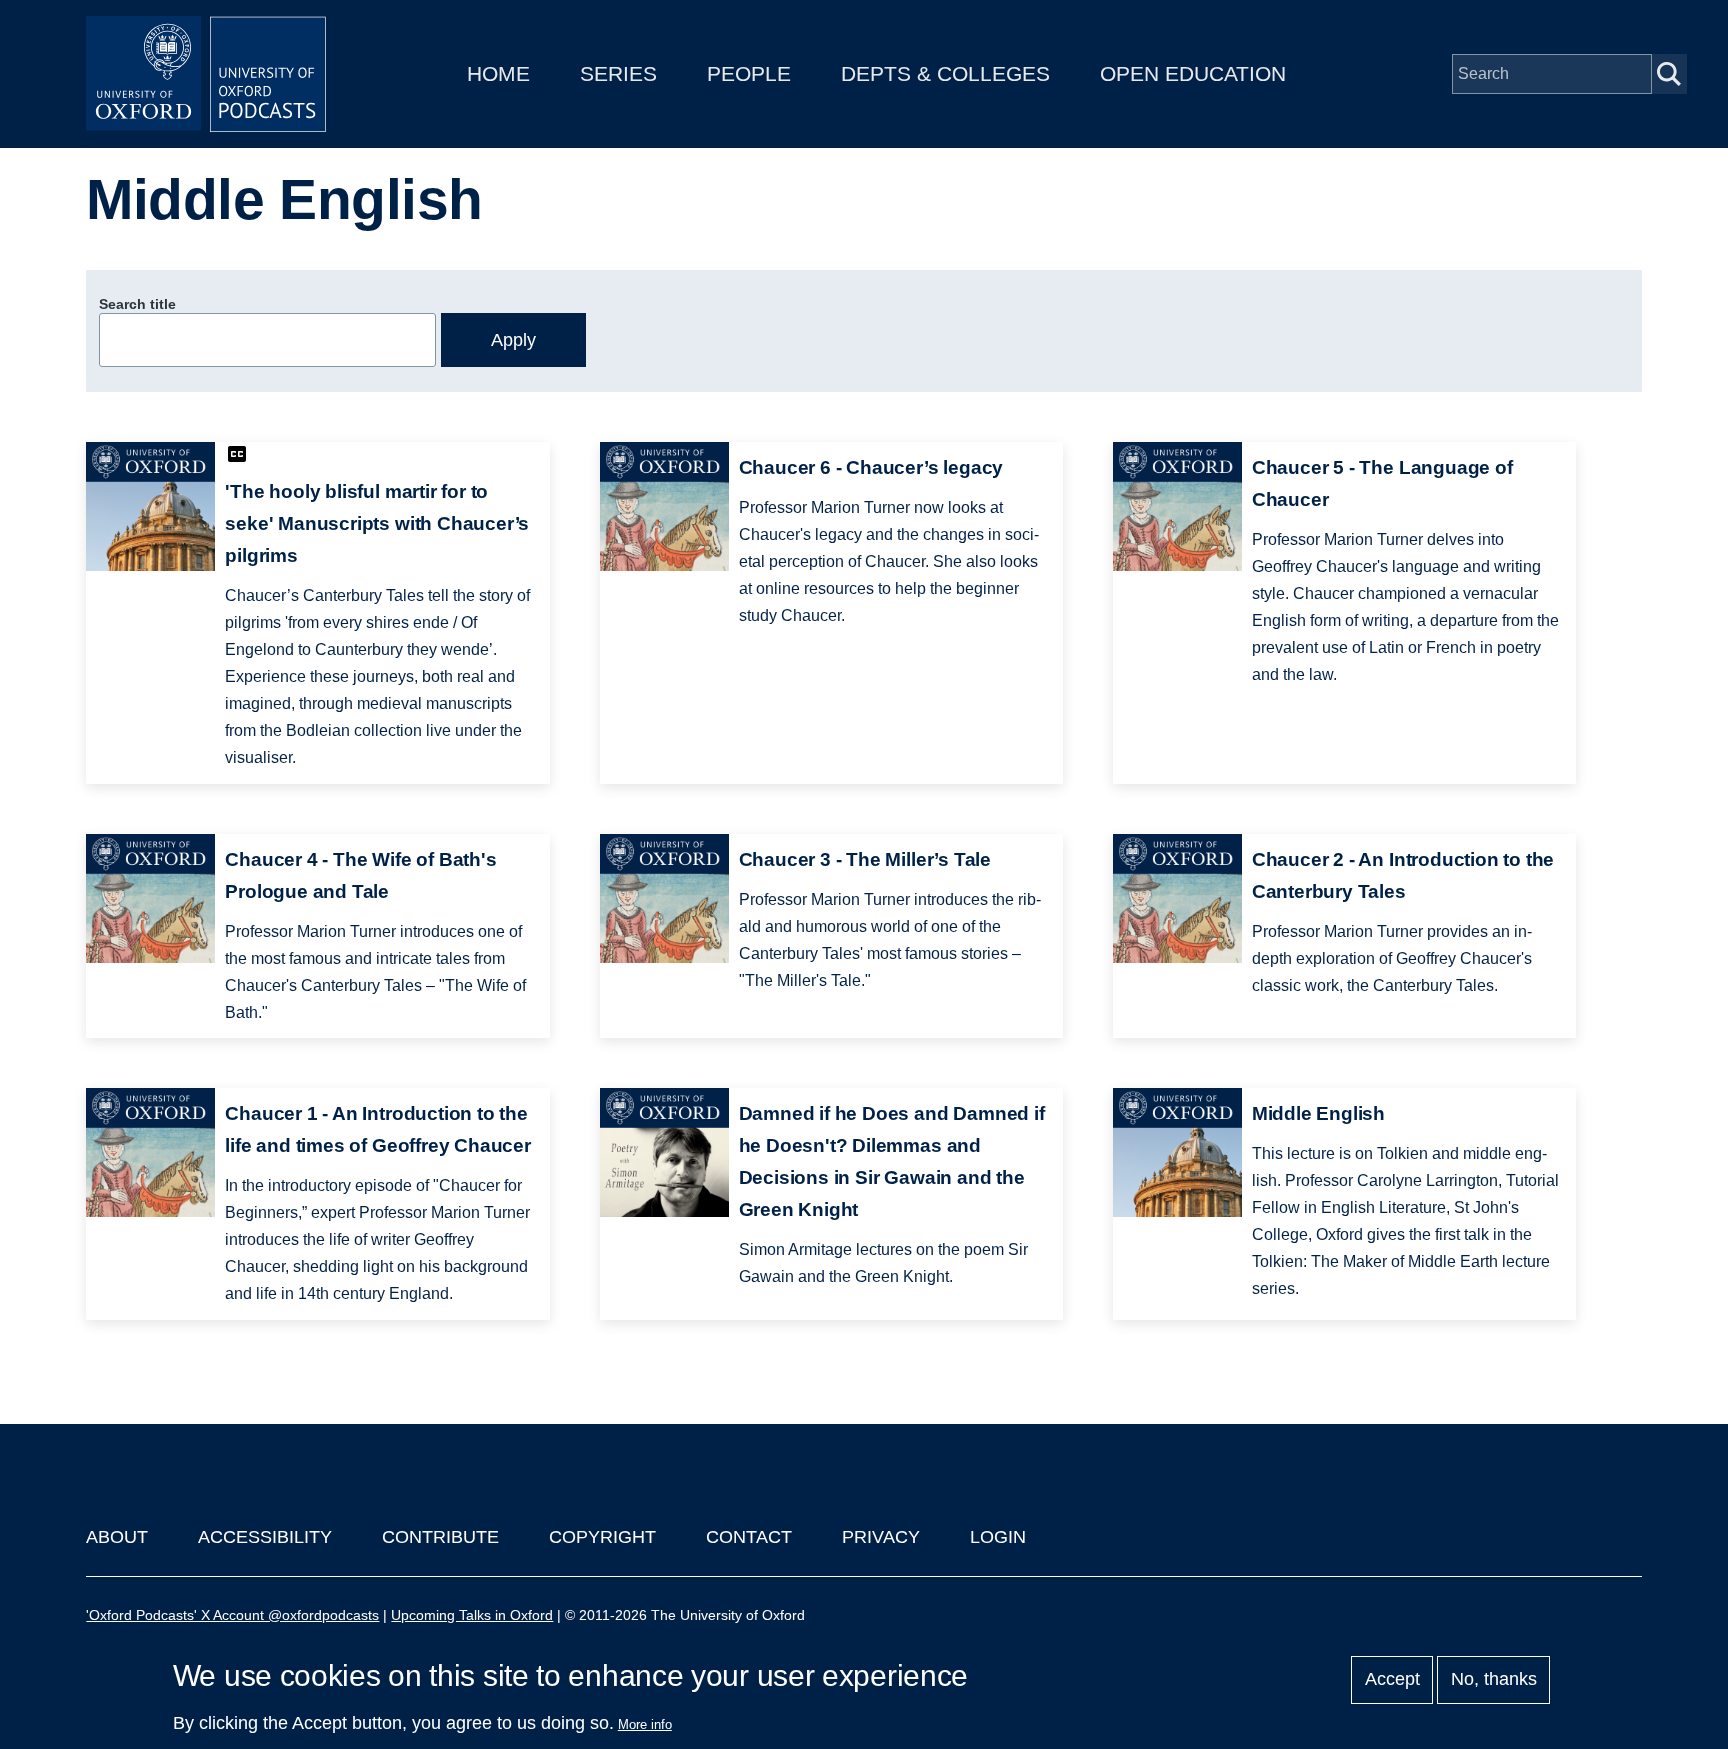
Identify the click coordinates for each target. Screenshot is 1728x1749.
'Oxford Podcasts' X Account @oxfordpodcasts (232, 1615)
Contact (749, 1537)
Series (618, 73)
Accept (1392, 1680)
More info (645, 1724)
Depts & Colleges (945, 73)
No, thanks (1494, 1680)
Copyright (602, 1537)
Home (498, 73)
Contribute (440, 1537)
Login (998, 1537)
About (117, 1537)
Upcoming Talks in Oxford (472, 1615)
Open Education (1193, 73)
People (749, 73)
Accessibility (265, 1537)
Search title (137, 304)
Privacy (881, 1537)
